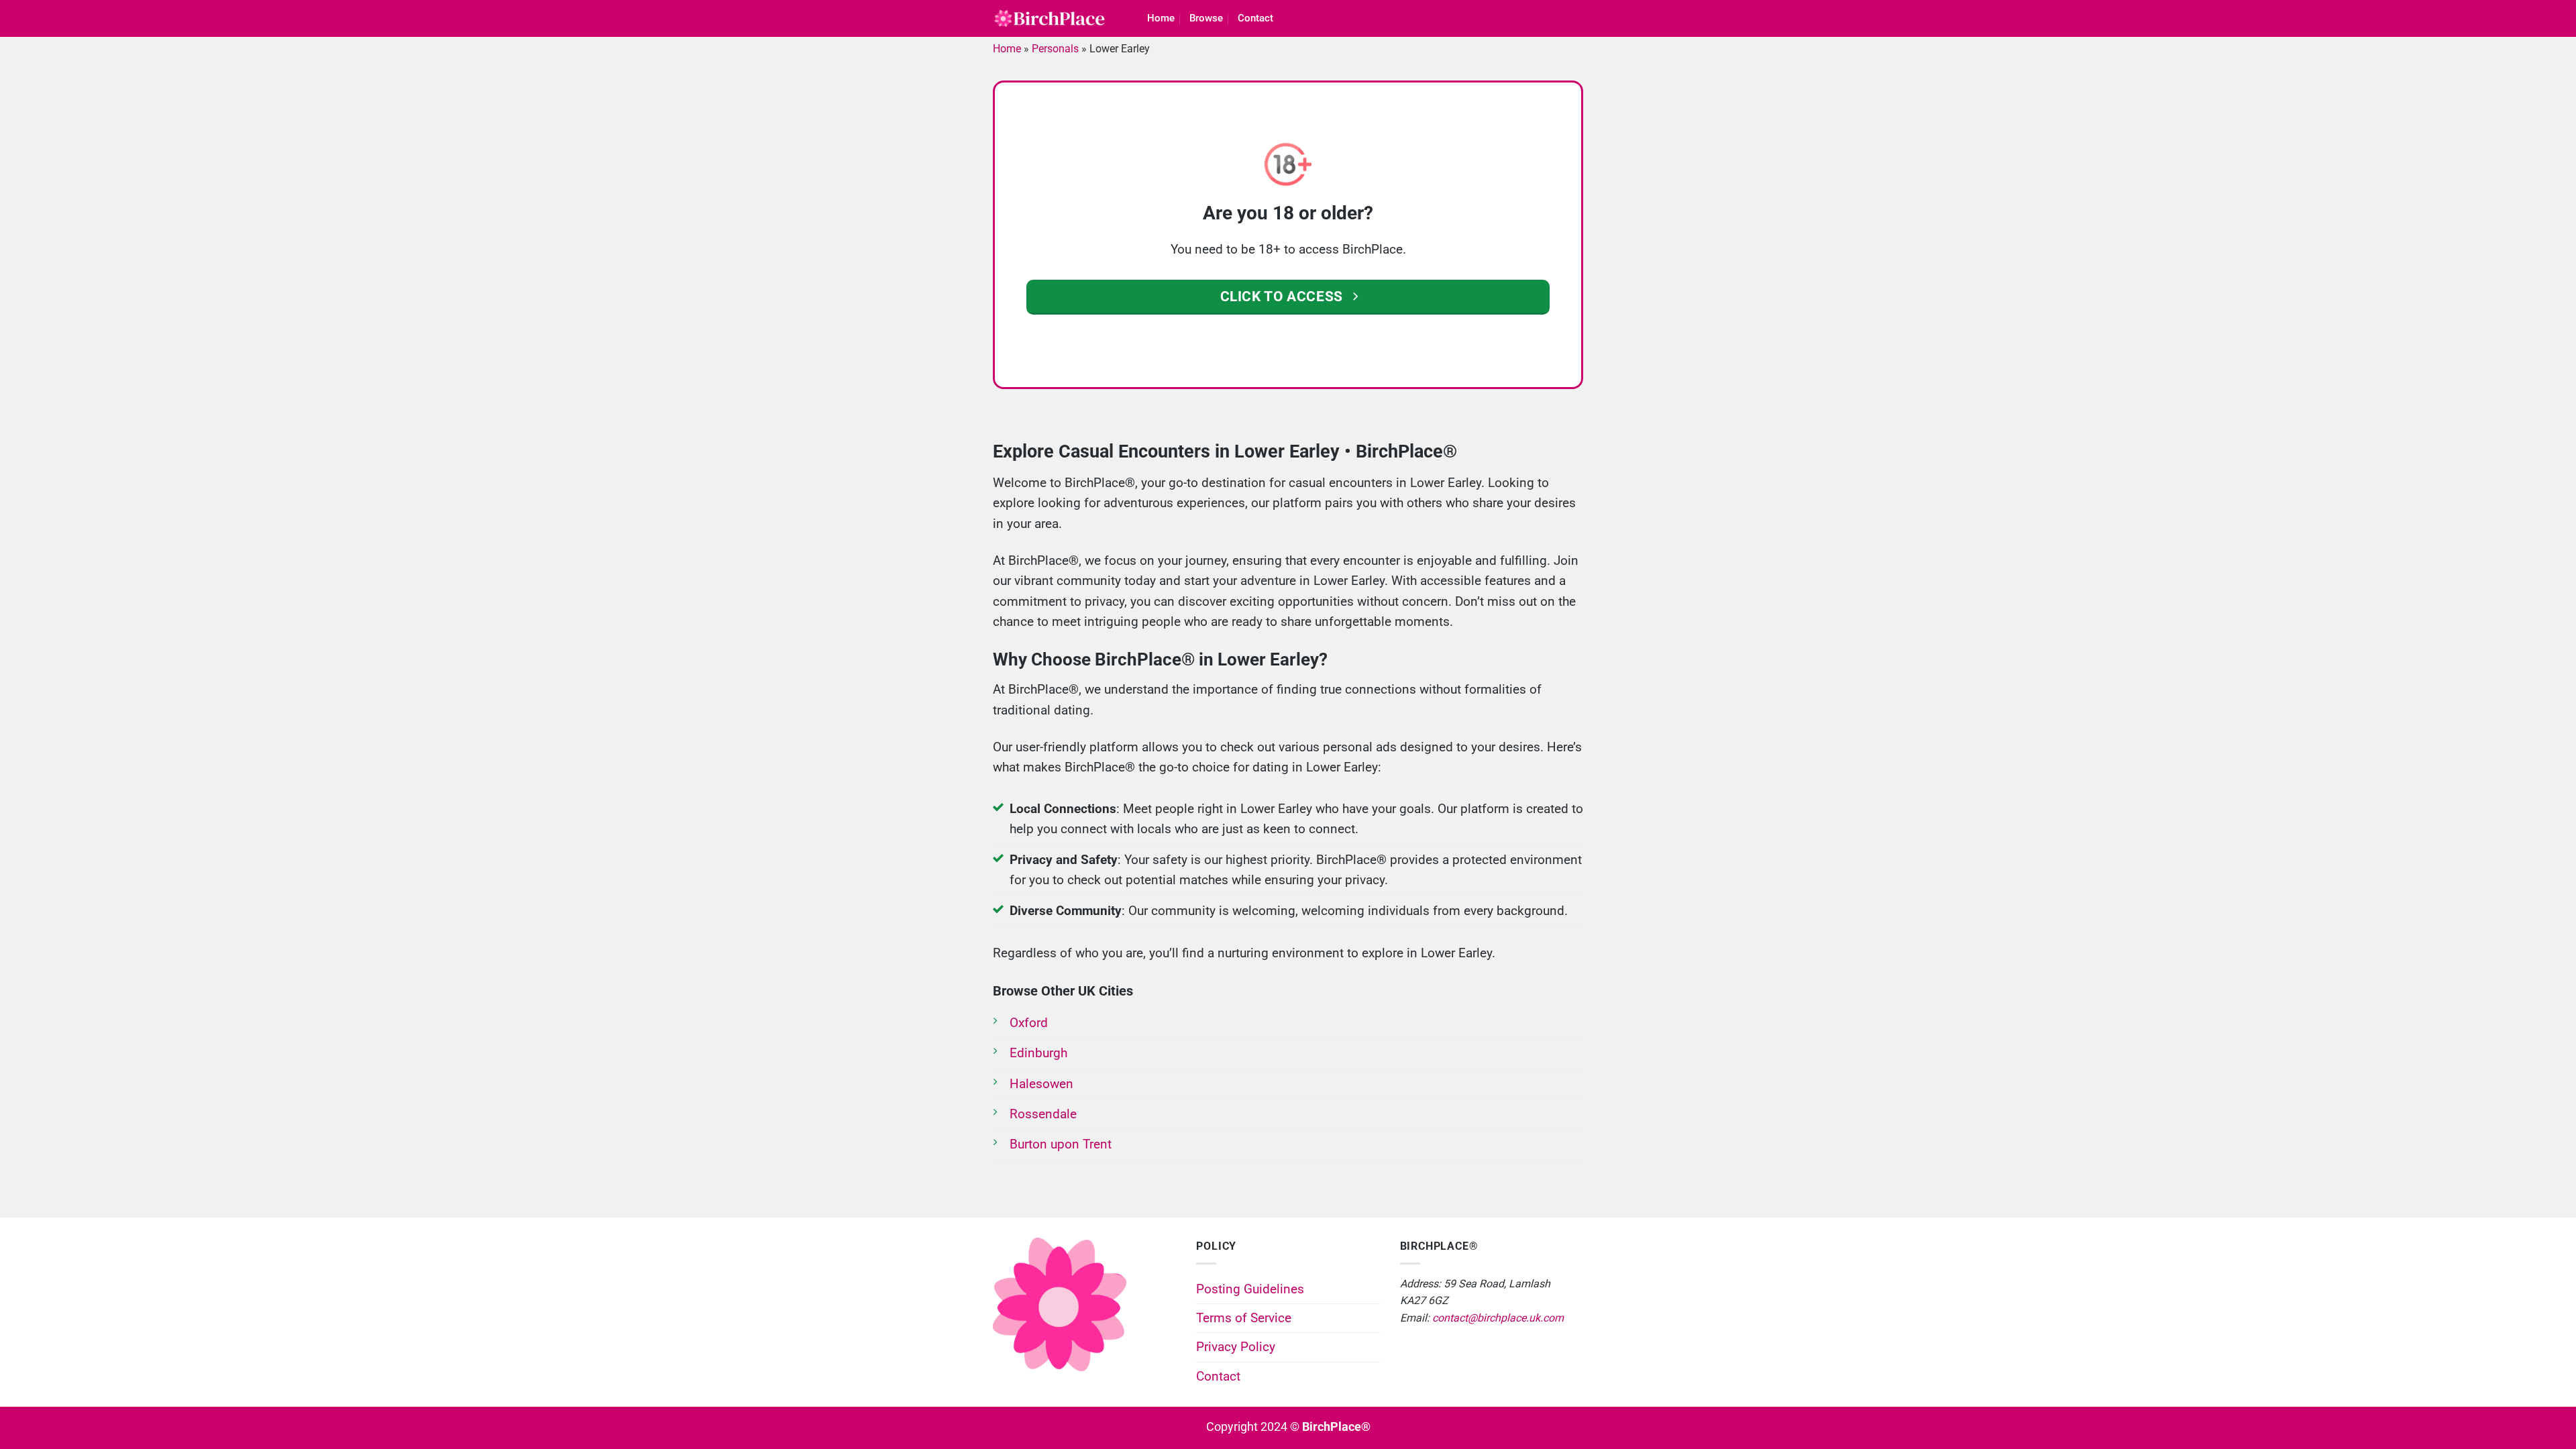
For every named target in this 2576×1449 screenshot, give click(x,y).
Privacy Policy (1236, 1347)
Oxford (1029, 1023)
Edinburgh (1038, 1053)
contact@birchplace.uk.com (1498, 1318)
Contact (1255, 18)
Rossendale (1043, 1114)
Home (1161, 18)
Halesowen (1041, 1084)
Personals (1055, 49)
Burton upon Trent (1061, 1144)
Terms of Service (1244, 1318)
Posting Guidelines (1250, 1289)
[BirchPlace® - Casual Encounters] (1050, 19)
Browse (1206, 18)
